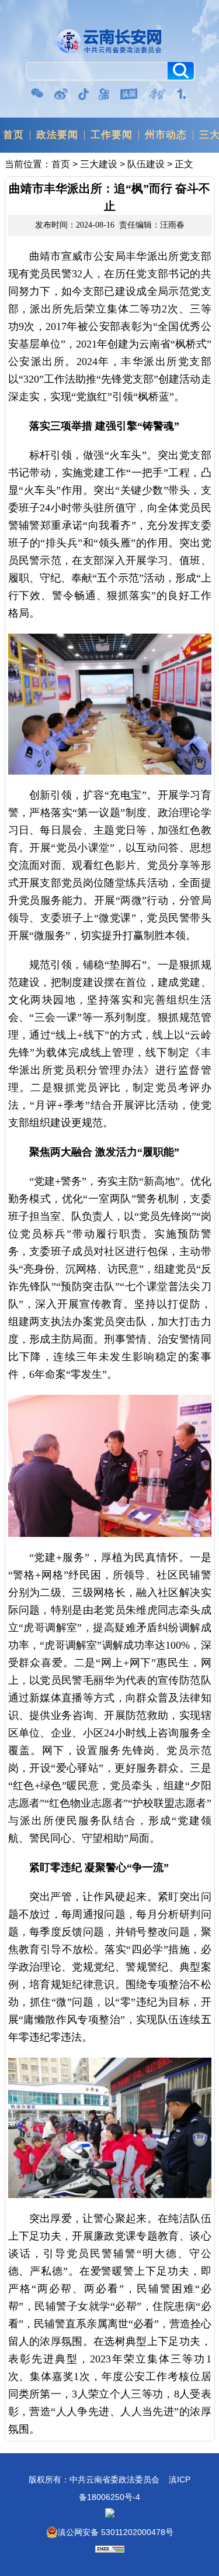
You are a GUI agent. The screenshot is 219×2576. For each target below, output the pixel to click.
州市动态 (166, 135)
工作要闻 (112, 135)
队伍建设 (146, 164)
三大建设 (99, 164)
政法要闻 (57, 135)
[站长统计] (110, 2550)
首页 (13, 135)
